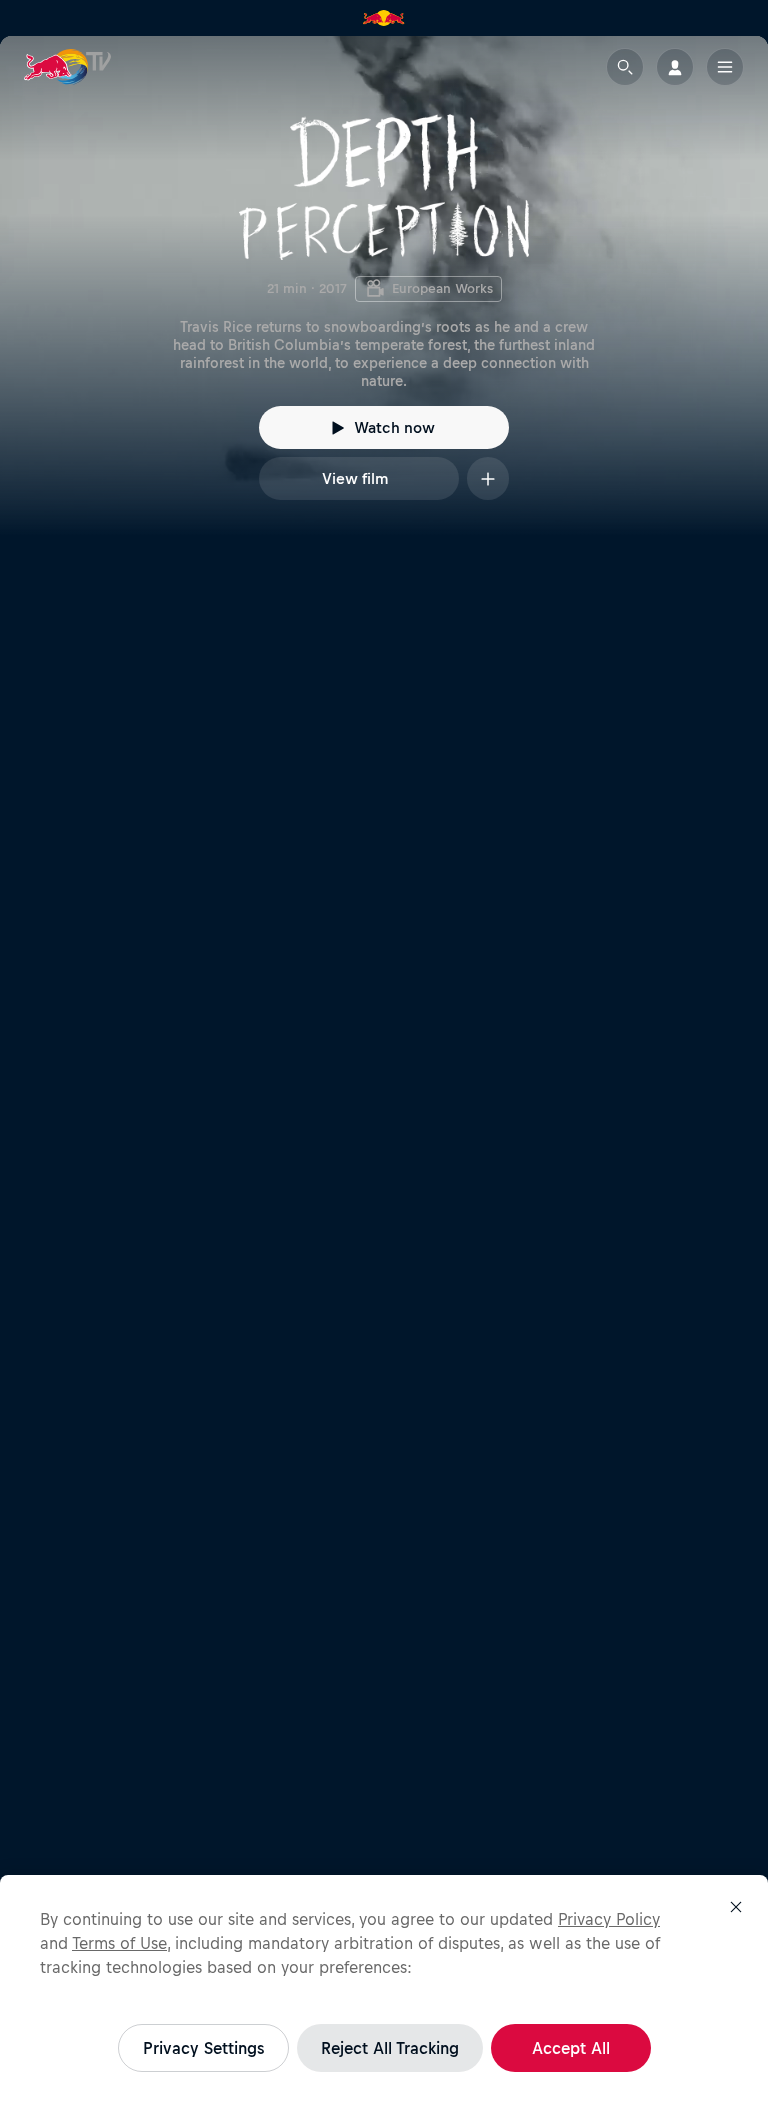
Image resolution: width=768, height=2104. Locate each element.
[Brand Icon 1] (384, 18)
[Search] (625, 67)
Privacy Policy (609, 1919)
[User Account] (675, 67)
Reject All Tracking (390, 2048)
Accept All (571, 2048)
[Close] (736, 1907)
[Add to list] (488, 478)
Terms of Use (119, 1943)
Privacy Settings (203, 2048)
